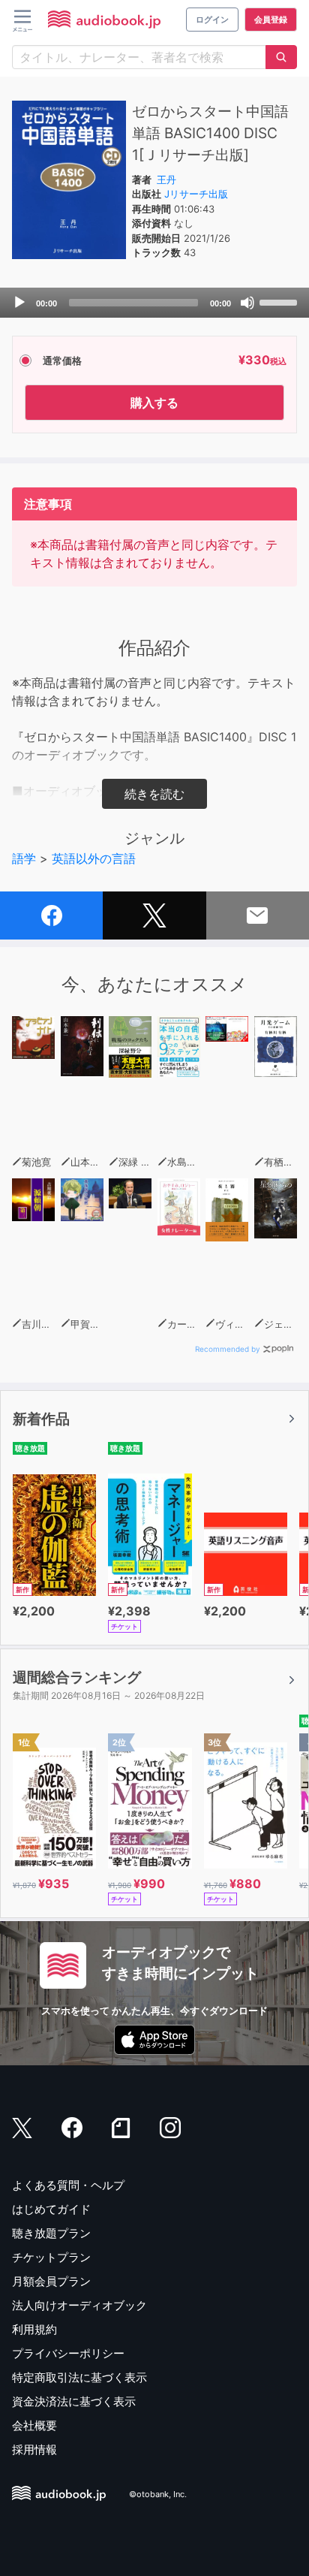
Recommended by (228, 1349)
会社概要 (34, 2425)
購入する (154, 403)
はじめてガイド (51, 2209)
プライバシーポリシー (68, 2353)
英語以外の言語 (94, 858)
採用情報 (34, 2449)
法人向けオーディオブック (79, 2305)
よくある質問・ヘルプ (68, 2185)
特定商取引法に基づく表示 (79, 2377)
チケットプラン (51, 2257)
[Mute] (247, 303)
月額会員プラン (51, 2281)
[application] (154, 303)
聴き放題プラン (51, 2233)
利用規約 (34, 2329)
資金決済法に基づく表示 (74, 2401)
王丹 (166, 179)
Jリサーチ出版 (196, 194)
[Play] (19, 303)
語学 (24, 858)
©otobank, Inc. (158, 2494)
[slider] (280, 301)
